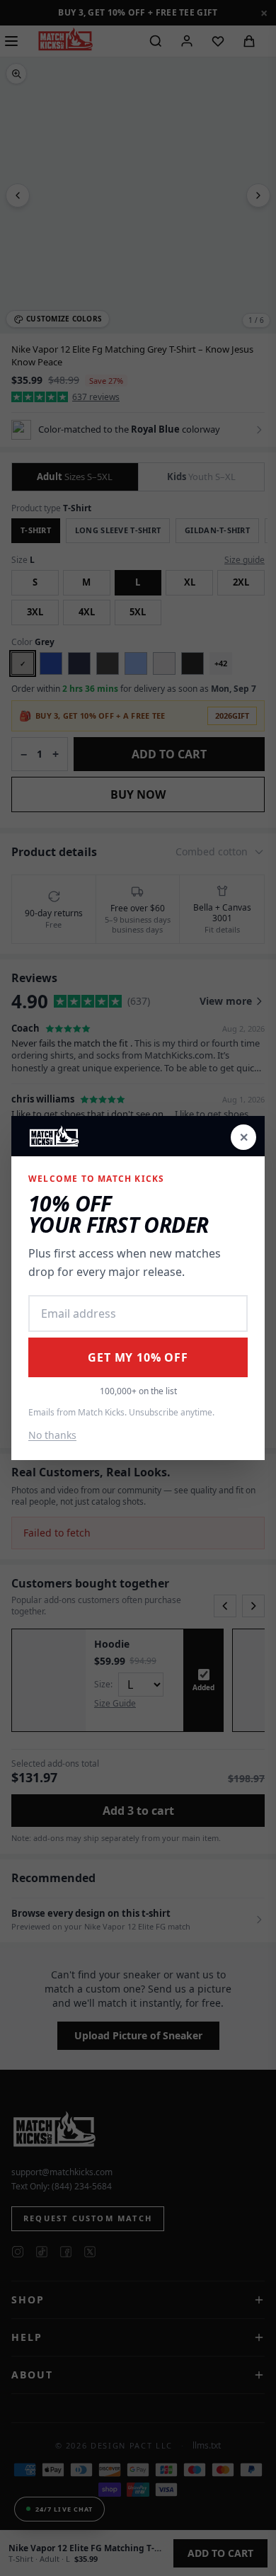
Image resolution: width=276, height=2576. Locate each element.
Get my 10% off (138, 1357)
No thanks (52, 1435)
